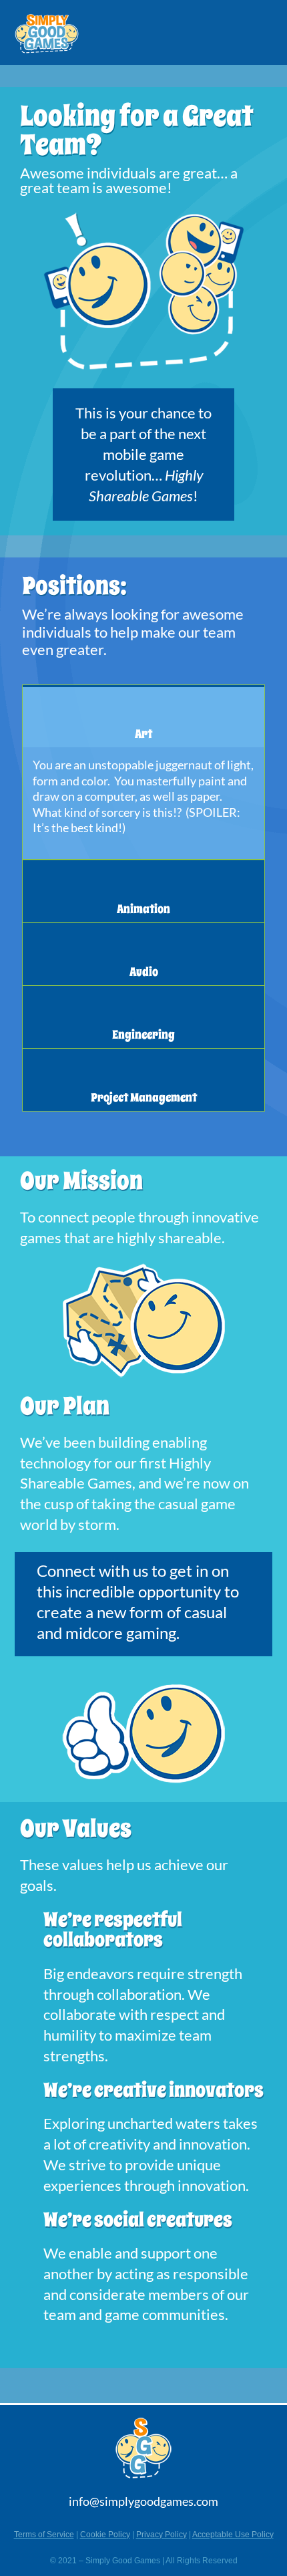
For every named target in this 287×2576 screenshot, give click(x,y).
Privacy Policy (162, 2535)
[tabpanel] (143, 803)
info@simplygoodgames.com (143, 2501)
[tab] (143, 716)
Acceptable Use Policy (233, 2535)
